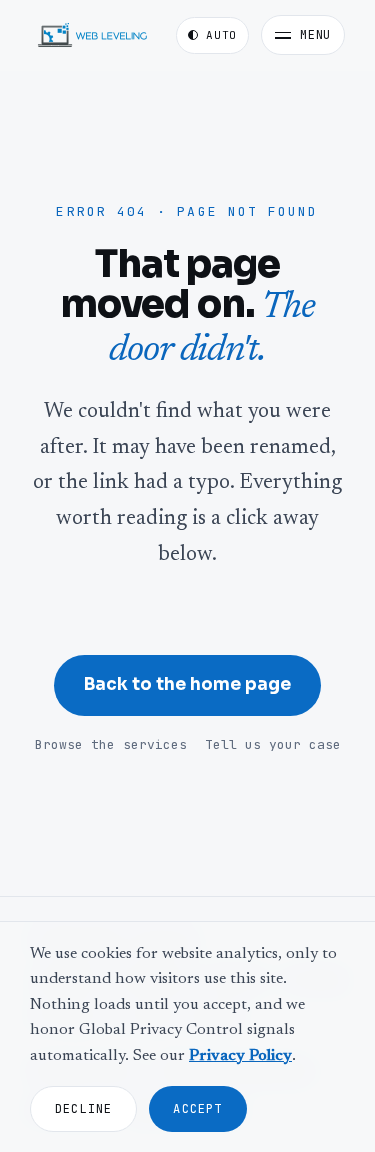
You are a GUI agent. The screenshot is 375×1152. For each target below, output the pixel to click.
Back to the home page (187, 684)
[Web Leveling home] (92, 35)
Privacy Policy (240, 1056)
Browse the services (111, 744)
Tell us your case (273, 744)
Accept (197, 1109)
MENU (315, 35)
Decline (83, 1109)
